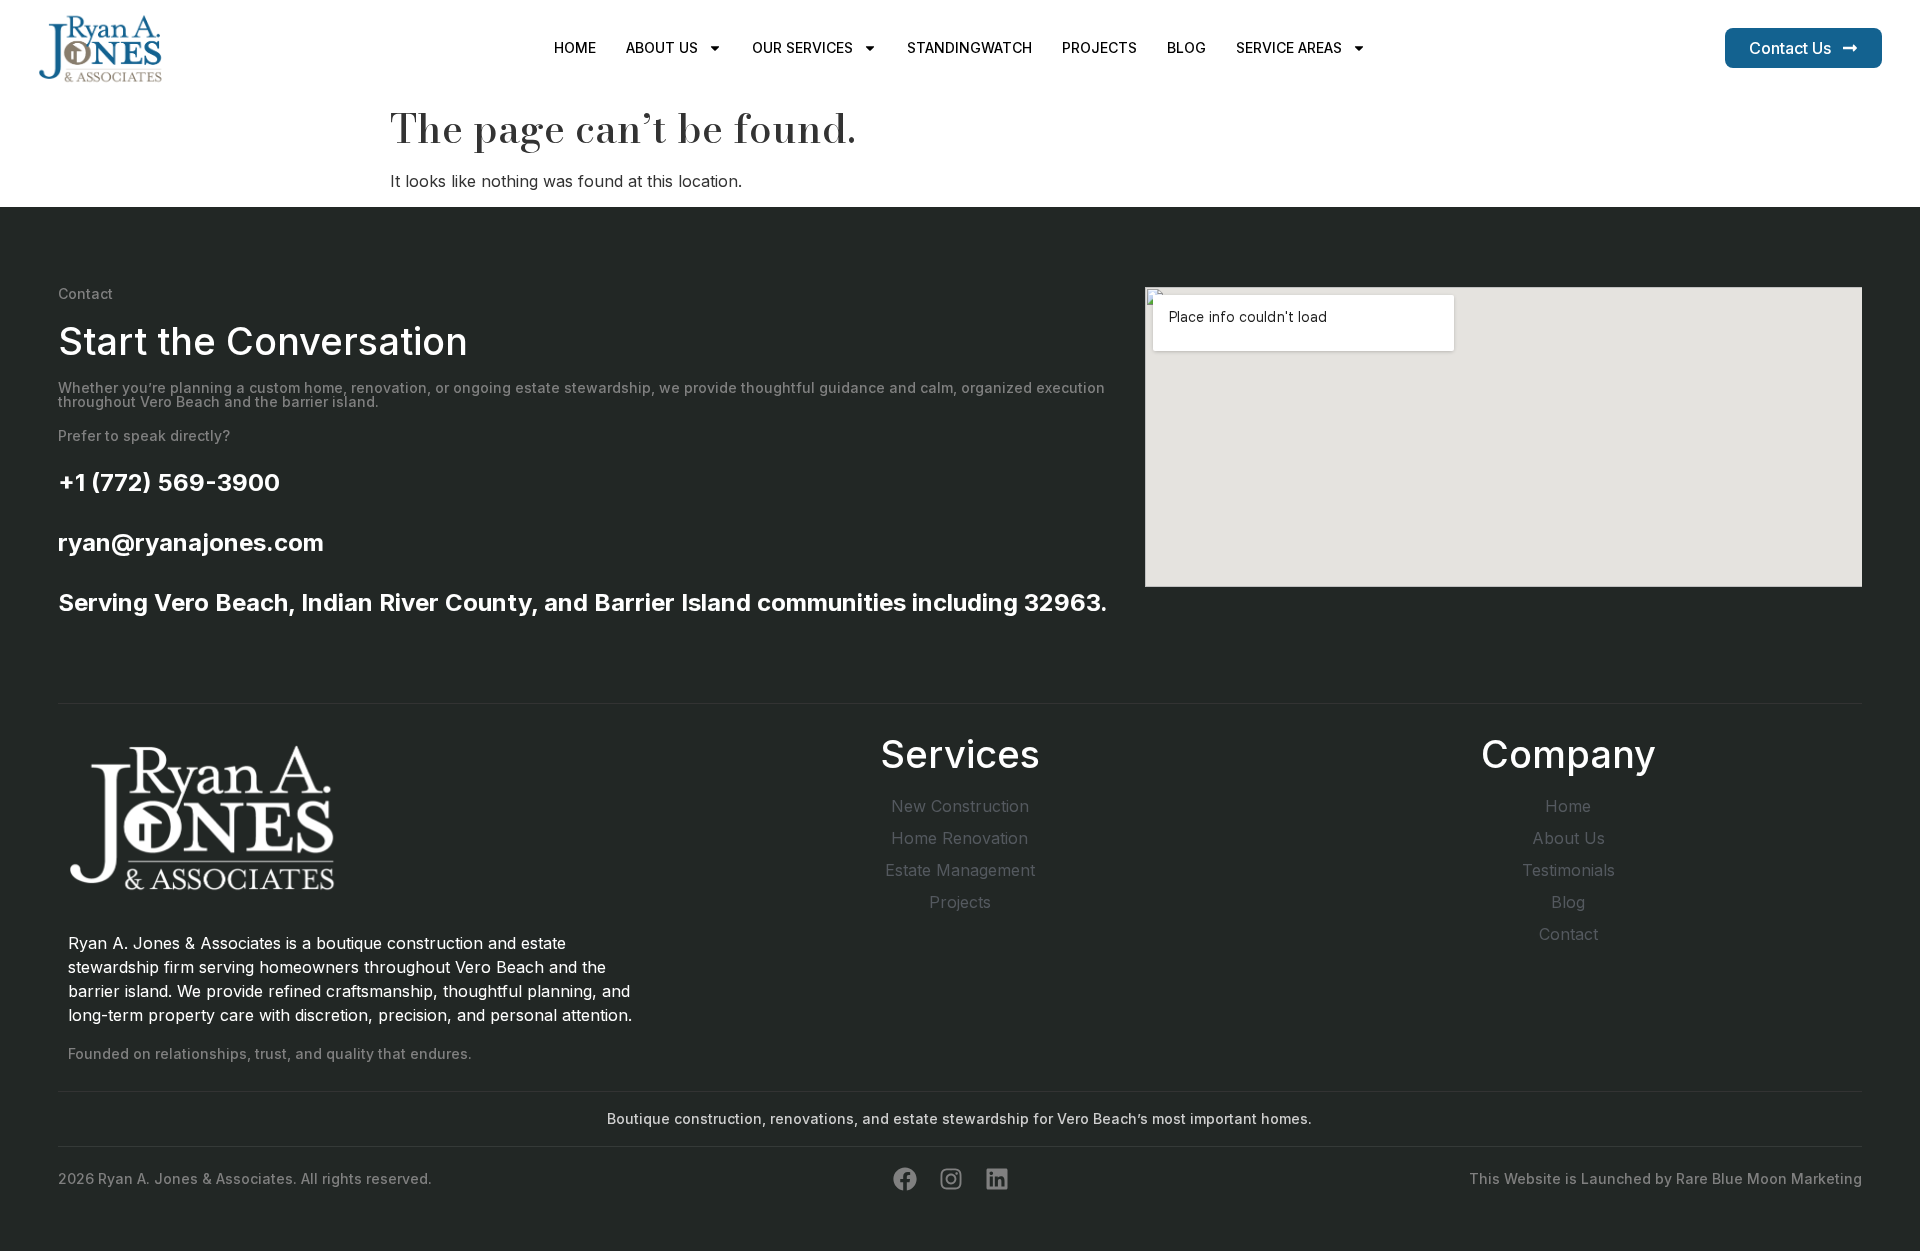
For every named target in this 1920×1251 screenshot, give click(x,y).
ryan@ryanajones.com (191, 542)
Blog (1186, 47)
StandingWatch (969, 47)
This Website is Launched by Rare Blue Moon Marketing (1665, 1178)
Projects (1099, 47)
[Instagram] (951, 1179)
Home (575, 47)
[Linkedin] (997, 1179)
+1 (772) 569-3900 (169, 482)
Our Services (802, 47)
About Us (662, 47)
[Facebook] (905, 1179)
